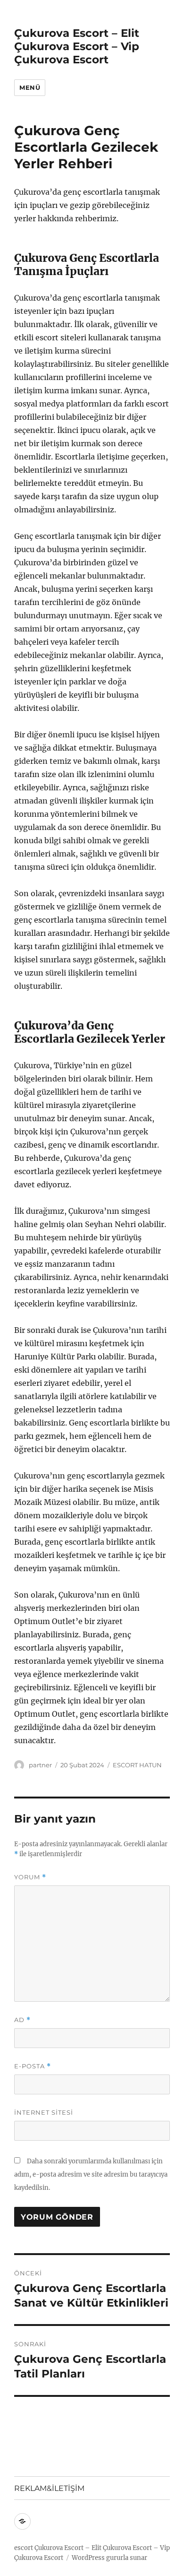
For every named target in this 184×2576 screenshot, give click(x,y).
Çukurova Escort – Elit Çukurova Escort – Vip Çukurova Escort (77, 46)
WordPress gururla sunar (109, 2558)
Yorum (30, 1877)
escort (24, 2548)
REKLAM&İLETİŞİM (49, 2488)
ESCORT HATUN (137, 1765)
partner (40, 1765)
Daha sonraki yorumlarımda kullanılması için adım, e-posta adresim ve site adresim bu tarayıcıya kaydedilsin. (91, 2174)
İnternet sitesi (44, 2112)
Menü (30, 87)
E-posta (33, 2066)
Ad (22, 2020)
